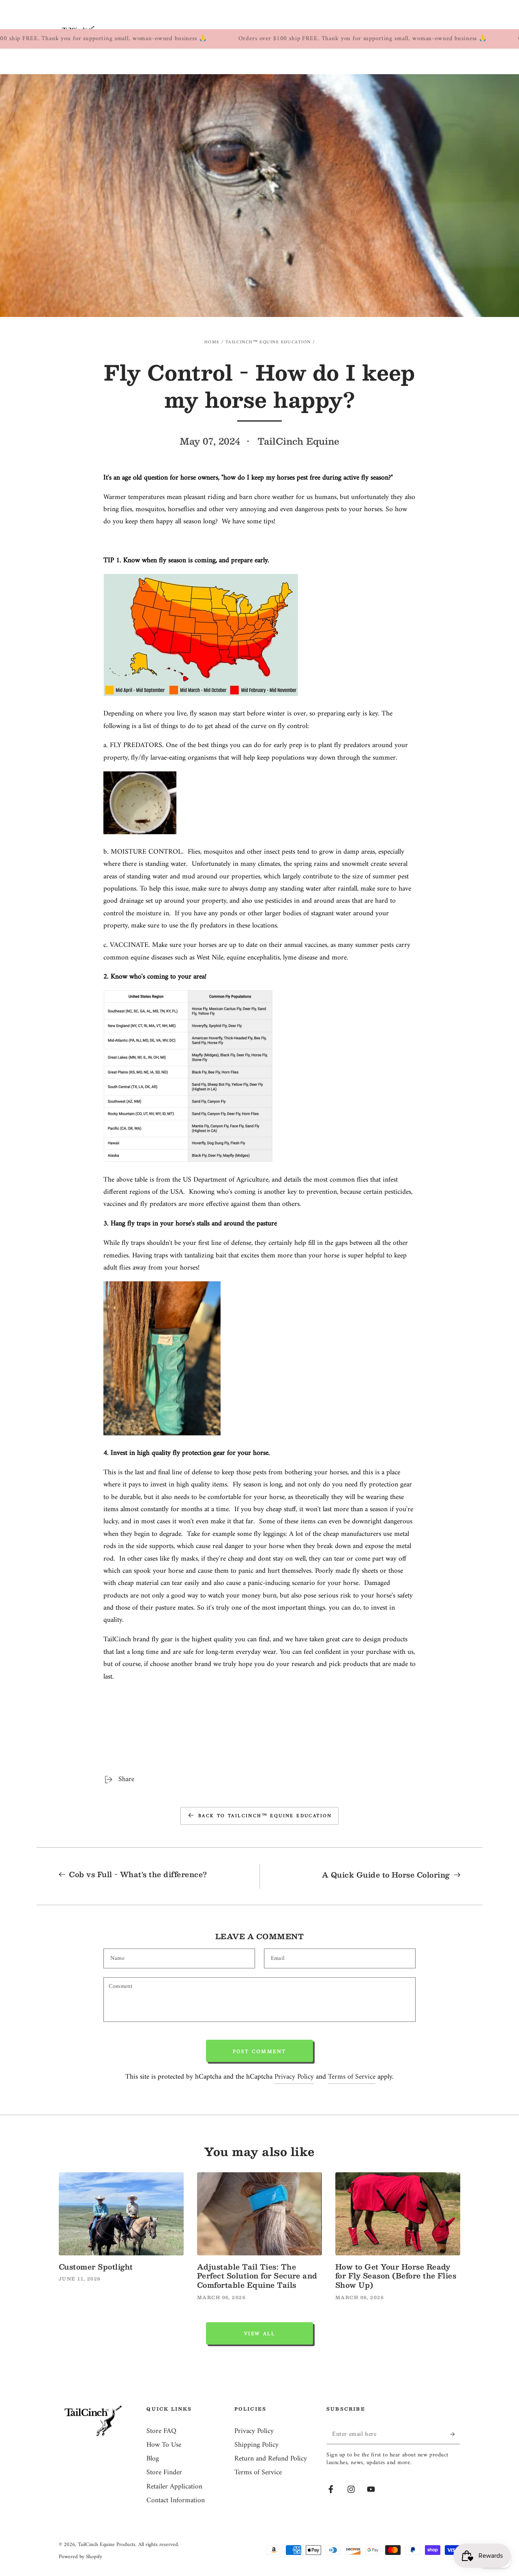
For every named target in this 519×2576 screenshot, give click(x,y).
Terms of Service (352, 2077)
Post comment (259, 2052)
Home (212, 342)
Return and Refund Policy (271, 2459)
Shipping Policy (256, 2445)
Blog (153, 2459)
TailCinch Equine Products (107, 2545)
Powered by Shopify (80, 2557)
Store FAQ (161, 2431)
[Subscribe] (455, 2434)
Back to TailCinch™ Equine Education (265, 1816)
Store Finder (164, 2472)
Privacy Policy (294, 2077)
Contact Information (176, 2500)
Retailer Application (174, 2487)
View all (260, 2334)
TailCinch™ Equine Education (268, 342)
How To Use (164, 2445)
